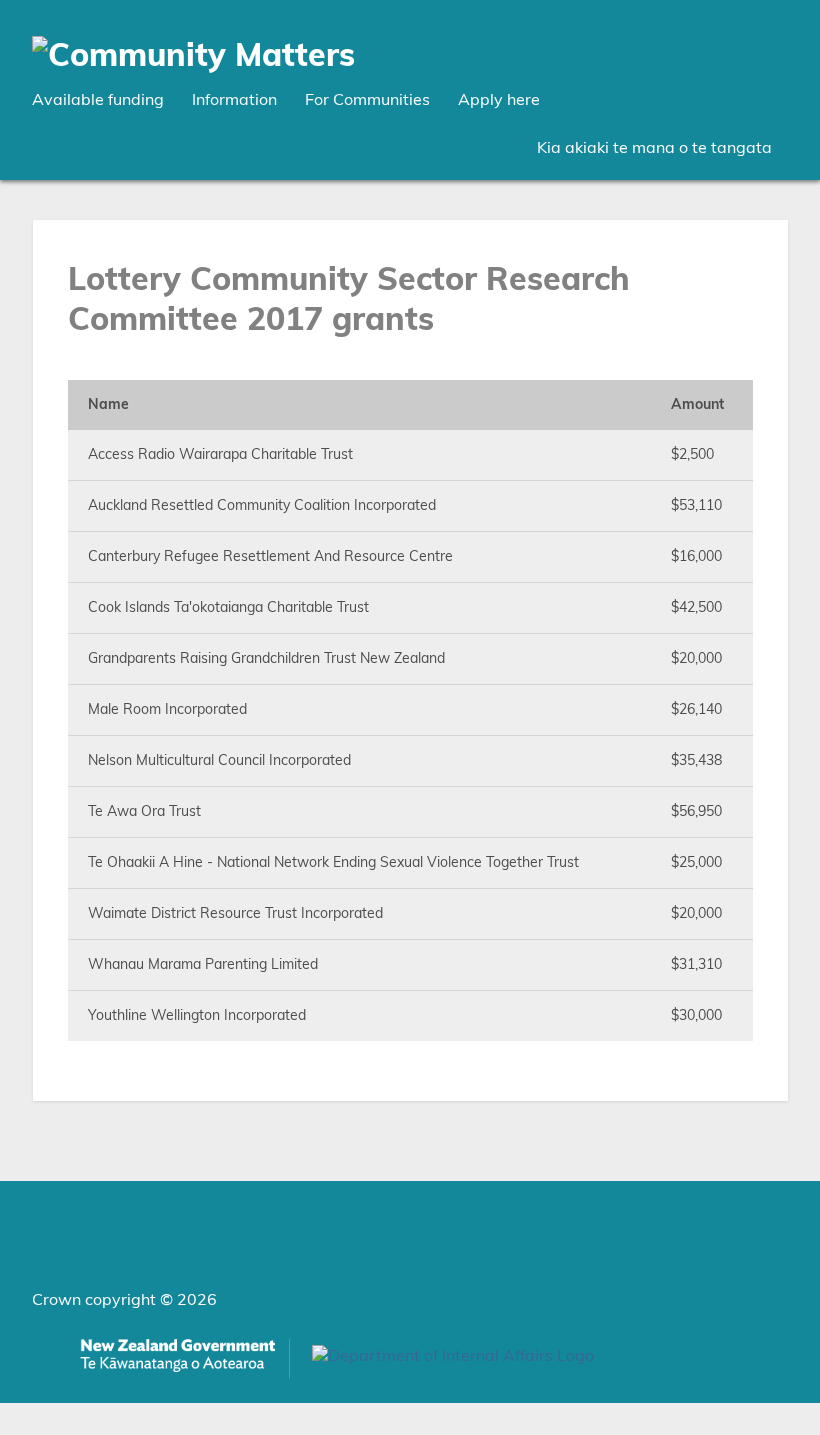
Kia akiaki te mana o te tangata (654, 148)
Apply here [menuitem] (499, 100)
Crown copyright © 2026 (124, 1300)
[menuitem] (98, 100)
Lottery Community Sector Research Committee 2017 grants (349, 300)
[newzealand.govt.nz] (177, 1358)
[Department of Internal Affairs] (453, 1362)
